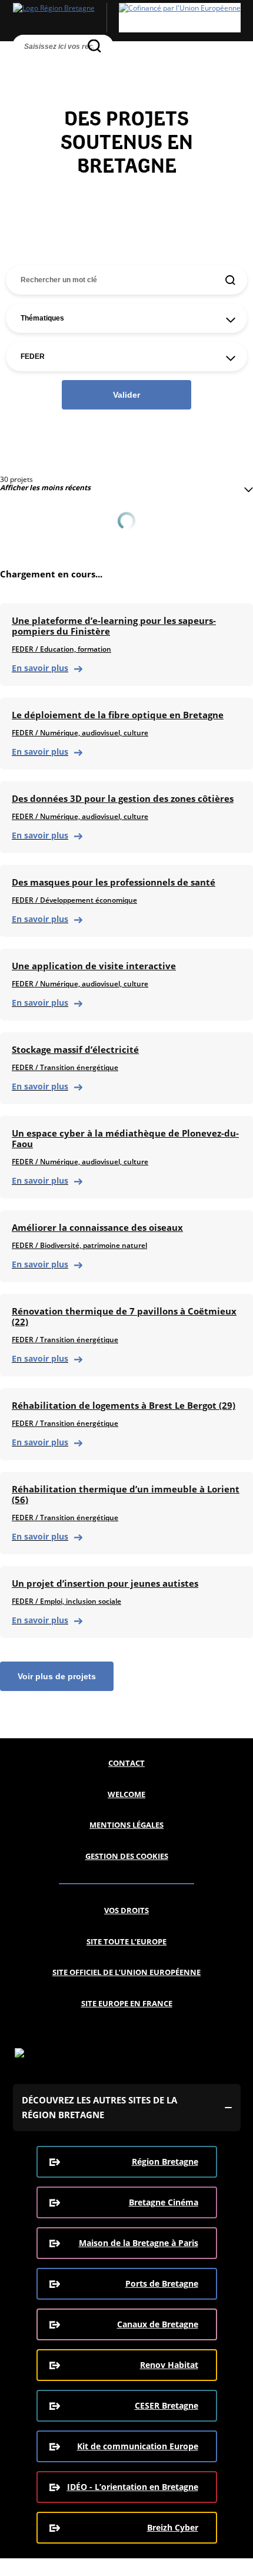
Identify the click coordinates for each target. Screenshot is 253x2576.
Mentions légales (126, 1825)
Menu (44, 66)
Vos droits (126, 1910)
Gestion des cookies (127, 1856)
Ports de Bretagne (162, 2283)
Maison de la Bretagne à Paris (139, 2243)
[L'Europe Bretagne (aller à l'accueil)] (126, 18)
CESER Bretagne (167, 2405)
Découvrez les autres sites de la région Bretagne (99, 2107)
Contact (126, 1763)
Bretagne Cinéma (164, 2202)
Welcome (126, 1794)
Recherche (23, 66)
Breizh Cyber (173, 2527)
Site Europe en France (127, 2003)
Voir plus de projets (57, 1676)
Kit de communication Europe (138, 2446)
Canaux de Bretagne (158, 2324)
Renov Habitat (169, 2365)
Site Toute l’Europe (126, 1941)
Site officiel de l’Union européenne (126, 1972)
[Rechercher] (94, 46)
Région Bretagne (165, 2161)
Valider (126, 395)
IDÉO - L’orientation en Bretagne (133, 2487)
